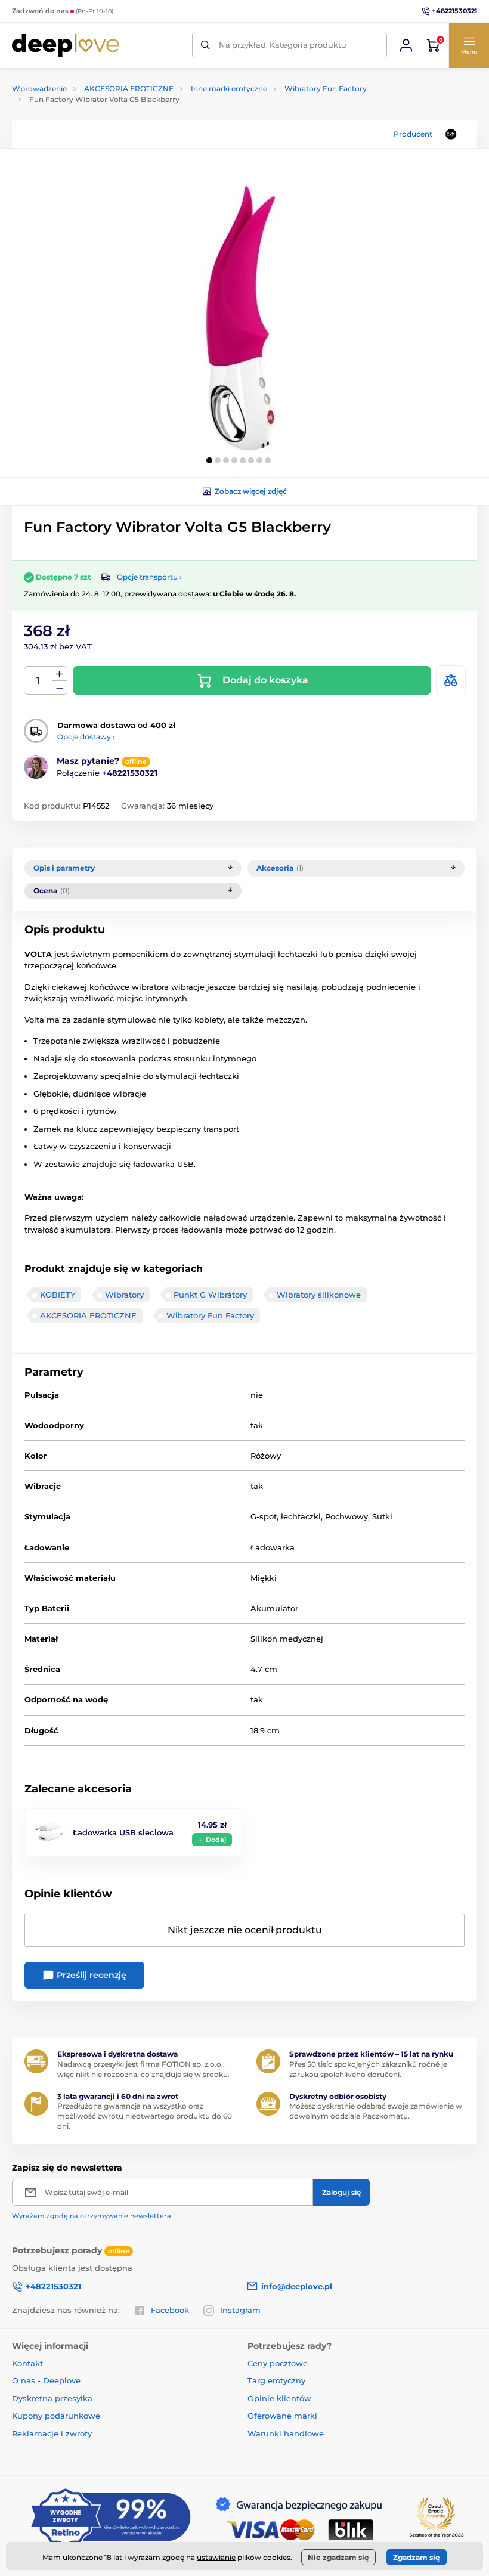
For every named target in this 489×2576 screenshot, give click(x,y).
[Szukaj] (205, 45)
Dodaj (216, 1840)
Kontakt (27, 2363)
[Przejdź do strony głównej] (66, 45)
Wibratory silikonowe (319, 1295)
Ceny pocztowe (278, 2363)
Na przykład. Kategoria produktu (283, 45)
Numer (38, 681)
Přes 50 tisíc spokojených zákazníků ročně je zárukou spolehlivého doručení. (368, 2069)
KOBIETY (58, 1295)
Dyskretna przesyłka (52, 2398)
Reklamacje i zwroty (52, 2433)
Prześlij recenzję (90, 1975)
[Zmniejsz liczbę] (60, 688)
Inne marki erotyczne (229, 89)
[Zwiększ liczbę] (60, 674)
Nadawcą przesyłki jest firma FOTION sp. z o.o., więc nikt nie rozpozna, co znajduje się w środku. (143, 2069)
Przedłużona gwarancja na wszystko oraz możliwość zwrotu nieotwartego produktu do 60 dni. (145, 2116)
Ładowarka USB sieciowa (123, 1832)
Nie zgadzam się (338, 2557)
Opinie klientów (279, 2398)
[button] (469, 45)
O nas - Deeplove (46, 2380)
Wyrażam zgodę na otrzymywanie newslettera (92, 2216)
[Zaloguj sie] (406, 45)
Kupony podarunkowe (56, 2416)
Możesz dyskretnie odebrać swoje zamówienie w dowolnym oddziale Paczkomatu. (376, 2111)
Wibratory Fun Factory (326, 89)
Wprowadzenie (39, 89)
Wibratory (124, 1295)
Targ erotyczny (276, 2380)
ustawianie (216, 2557)
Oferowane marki (282, 2416)
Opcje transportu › (149, 577)
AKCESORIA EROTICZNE (129, 89)
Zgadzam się (417, 2557)
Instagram (240, 2310)
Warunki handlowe (286, 2433)
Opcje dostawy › (86, 737)
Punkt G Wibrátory (210, 1295)
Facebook (170, 2310)
